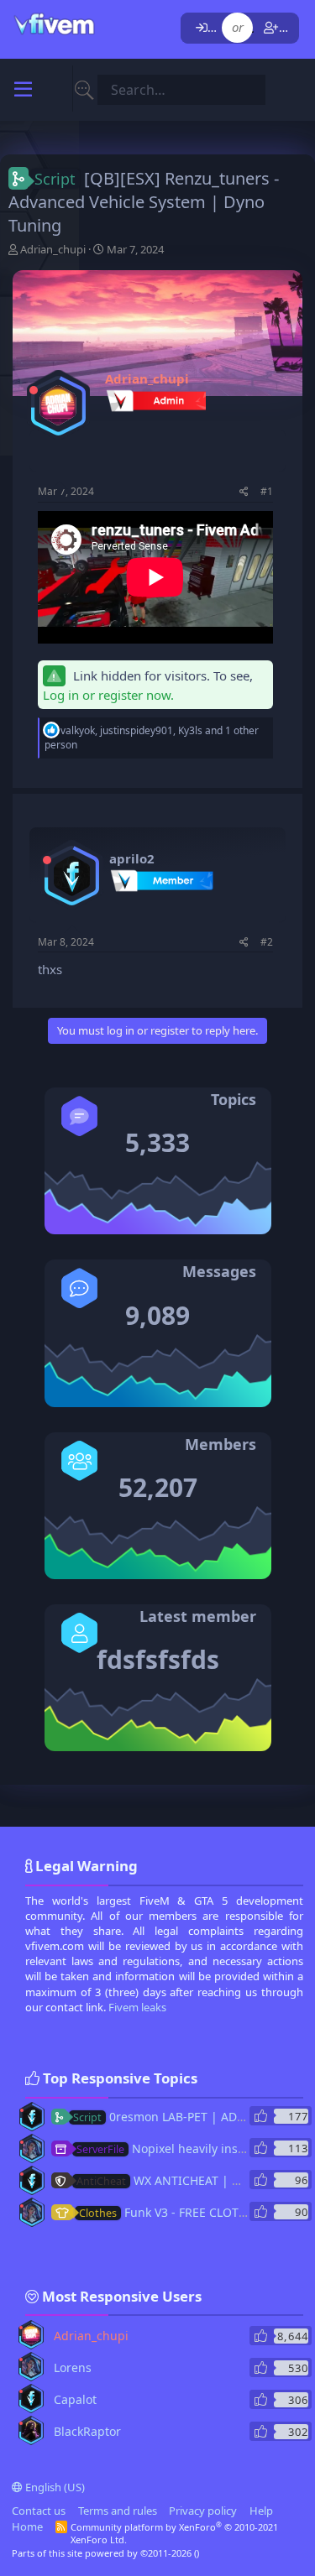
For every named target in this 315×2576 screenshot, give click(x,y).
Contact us (39, 2511)
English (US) (54, 2487)
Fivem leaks (137, 2007)
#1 (267, 491)
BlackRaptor (87, 2431)
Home (27, 2526)
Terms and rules (118, 2511)
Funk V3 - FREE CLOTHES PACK (186, 2212)
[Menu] (23, 90)
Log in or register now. (108, 695)
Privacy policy (203, 2511)
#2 (267, 942)
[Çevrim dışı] (34, 390)
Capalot (75, 2399)
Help (261, 2511)
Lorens (73, 2367)
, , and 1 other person (152, 738)
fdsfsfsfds (158, 1659)
